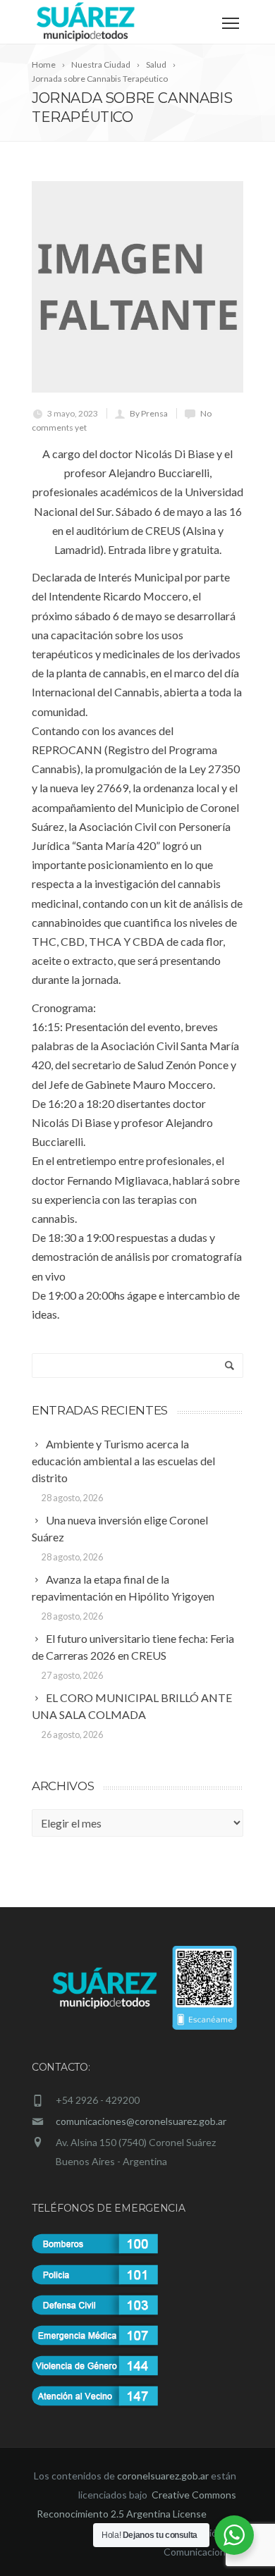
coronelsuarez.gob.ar (163, 2476)
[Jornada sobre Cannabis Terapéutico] (137, 287)
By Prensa (149, 413)
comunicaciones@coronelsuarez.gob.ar (141, 2121)
